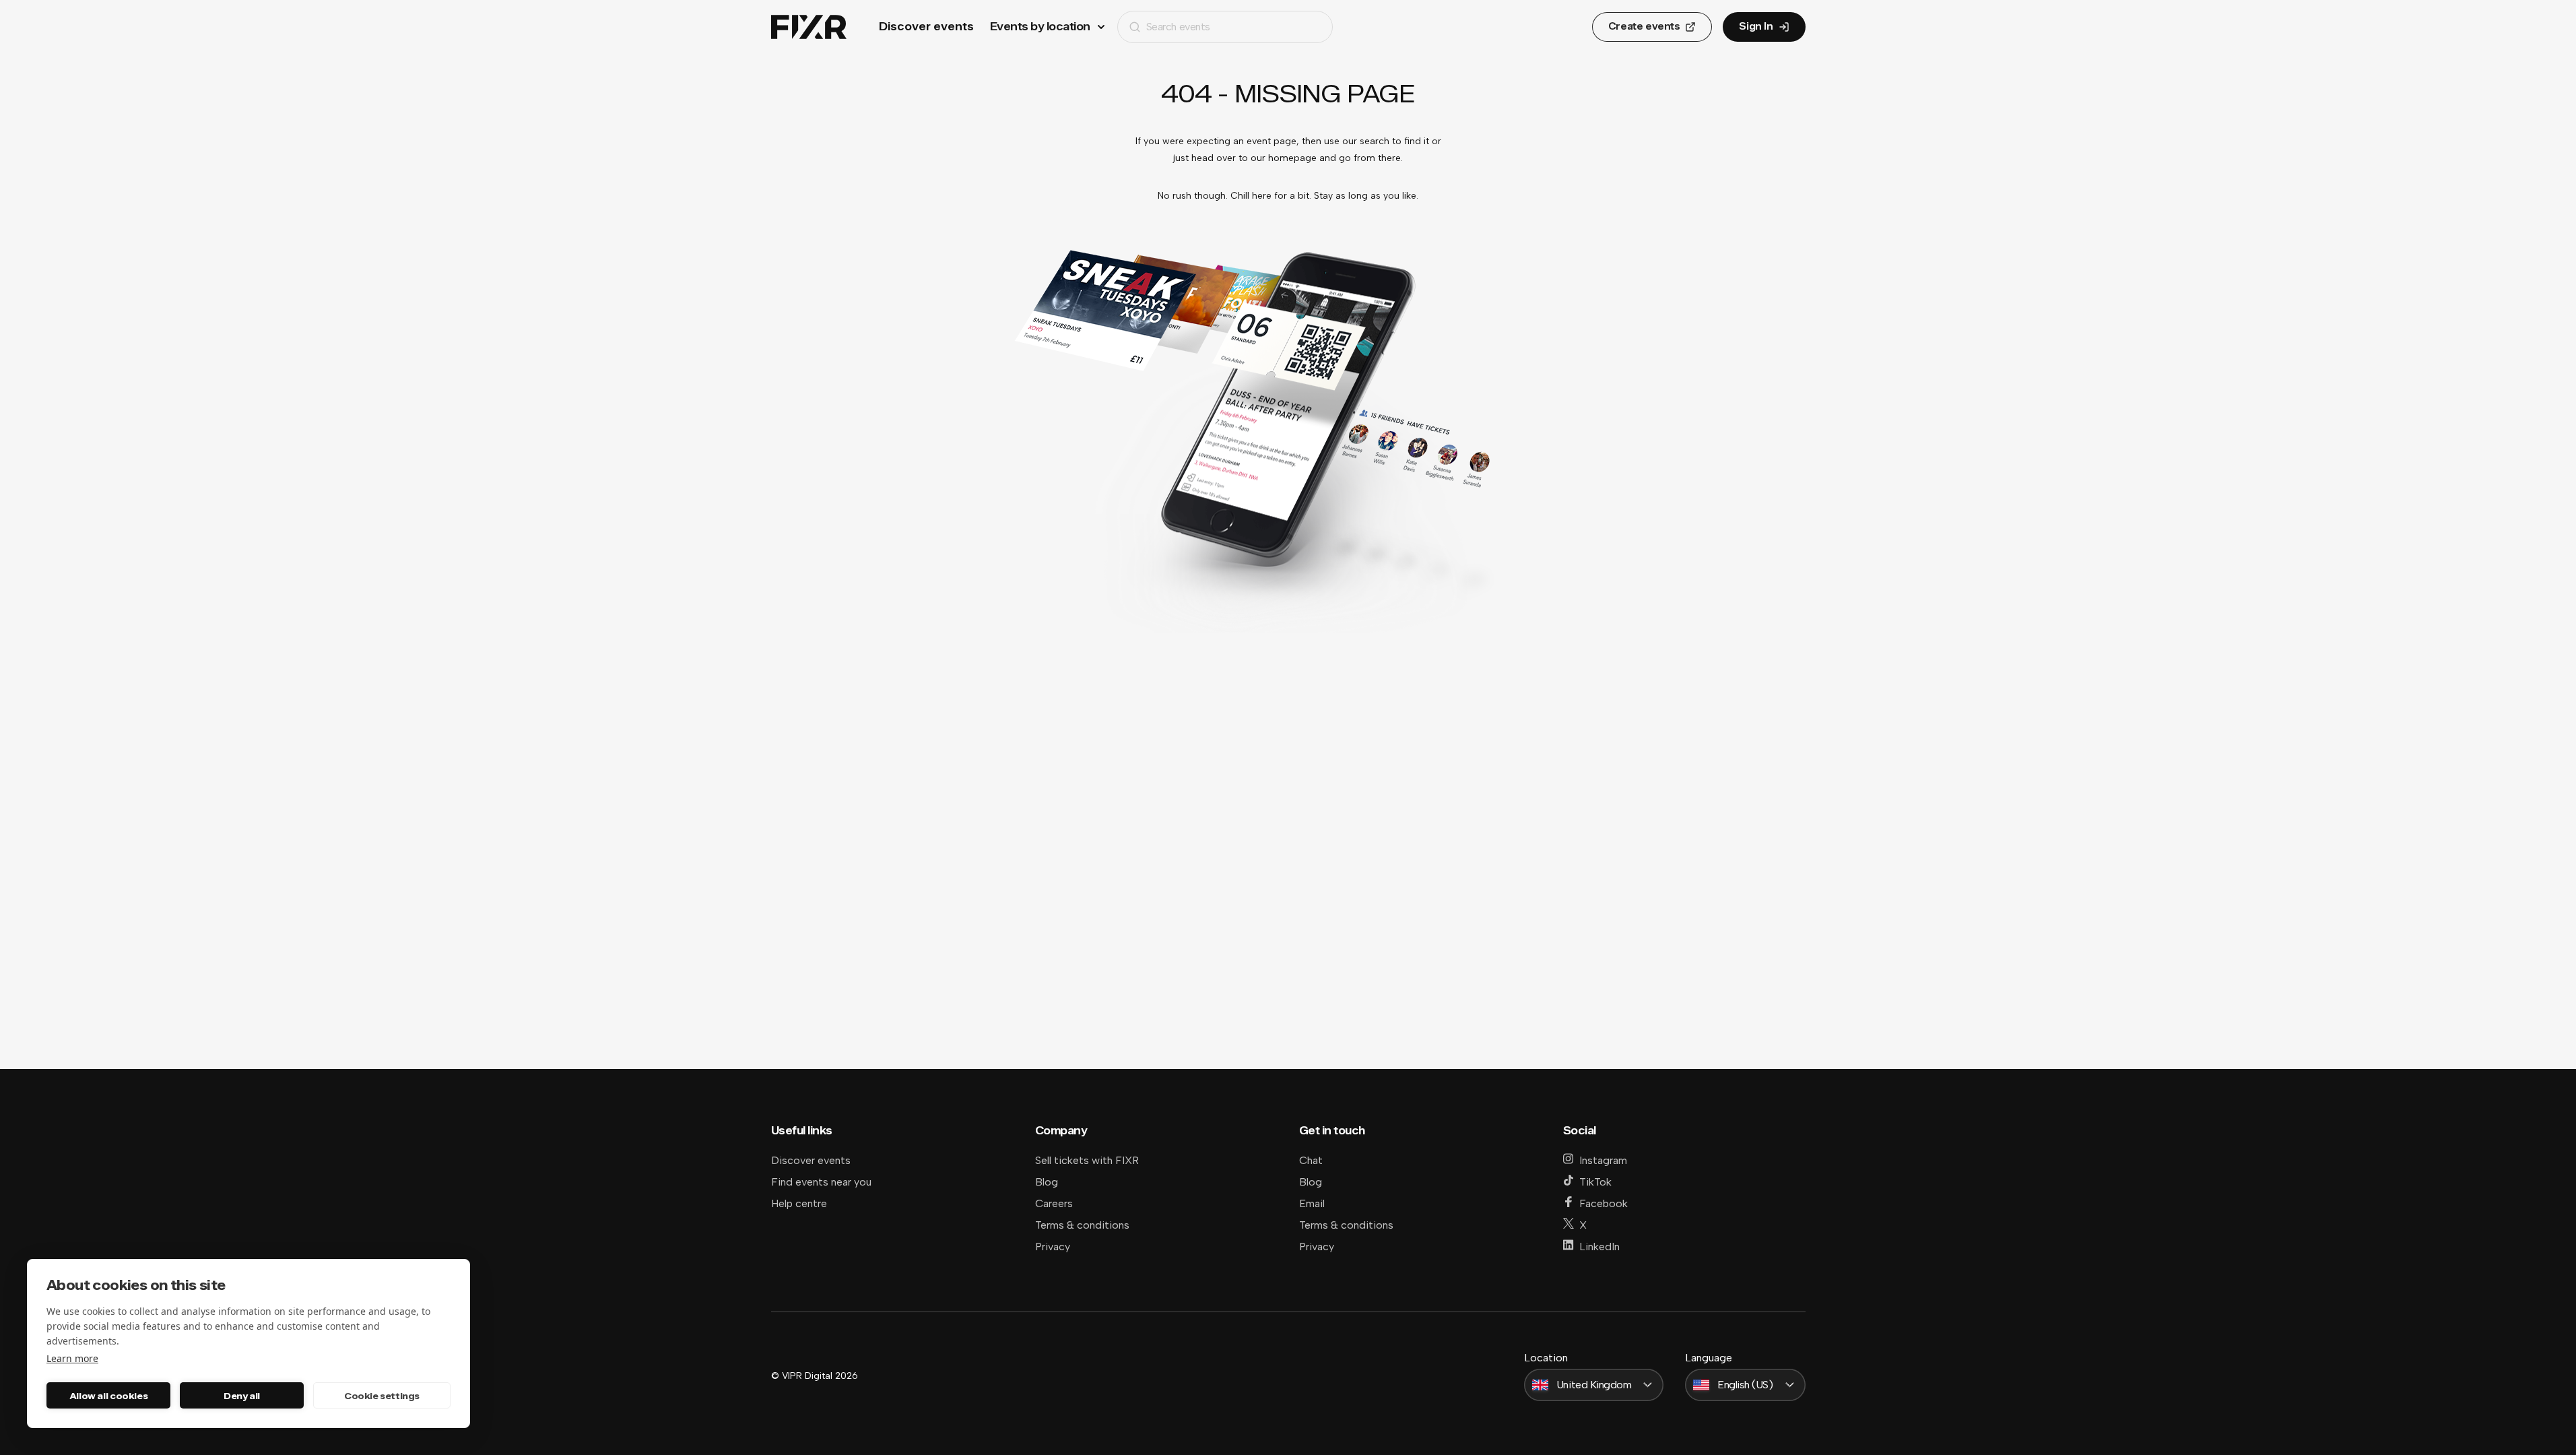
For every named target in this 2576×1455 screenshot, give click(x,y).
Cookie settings (382, 1396)
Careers (1054, 1203)
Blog (1047, 1182)
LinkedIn (1599, 1247)
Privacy (1053, 1247)
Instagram (1603, 1160)
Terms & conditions (1082, 1225)
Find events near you (821, 1182)
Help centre (799, 1203)
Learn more (72, 1358)
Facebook (1604, 1203)
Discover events (926, 27)
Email (1312, 1203)
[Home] (809, 27)
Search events (1178, 27)
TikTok (1595, 1182)
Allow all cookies (108, 1396)
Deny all (242, 1396)
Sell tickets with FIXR (1087, 1160)
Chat (1311, 1160)
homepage (1292, 158)
